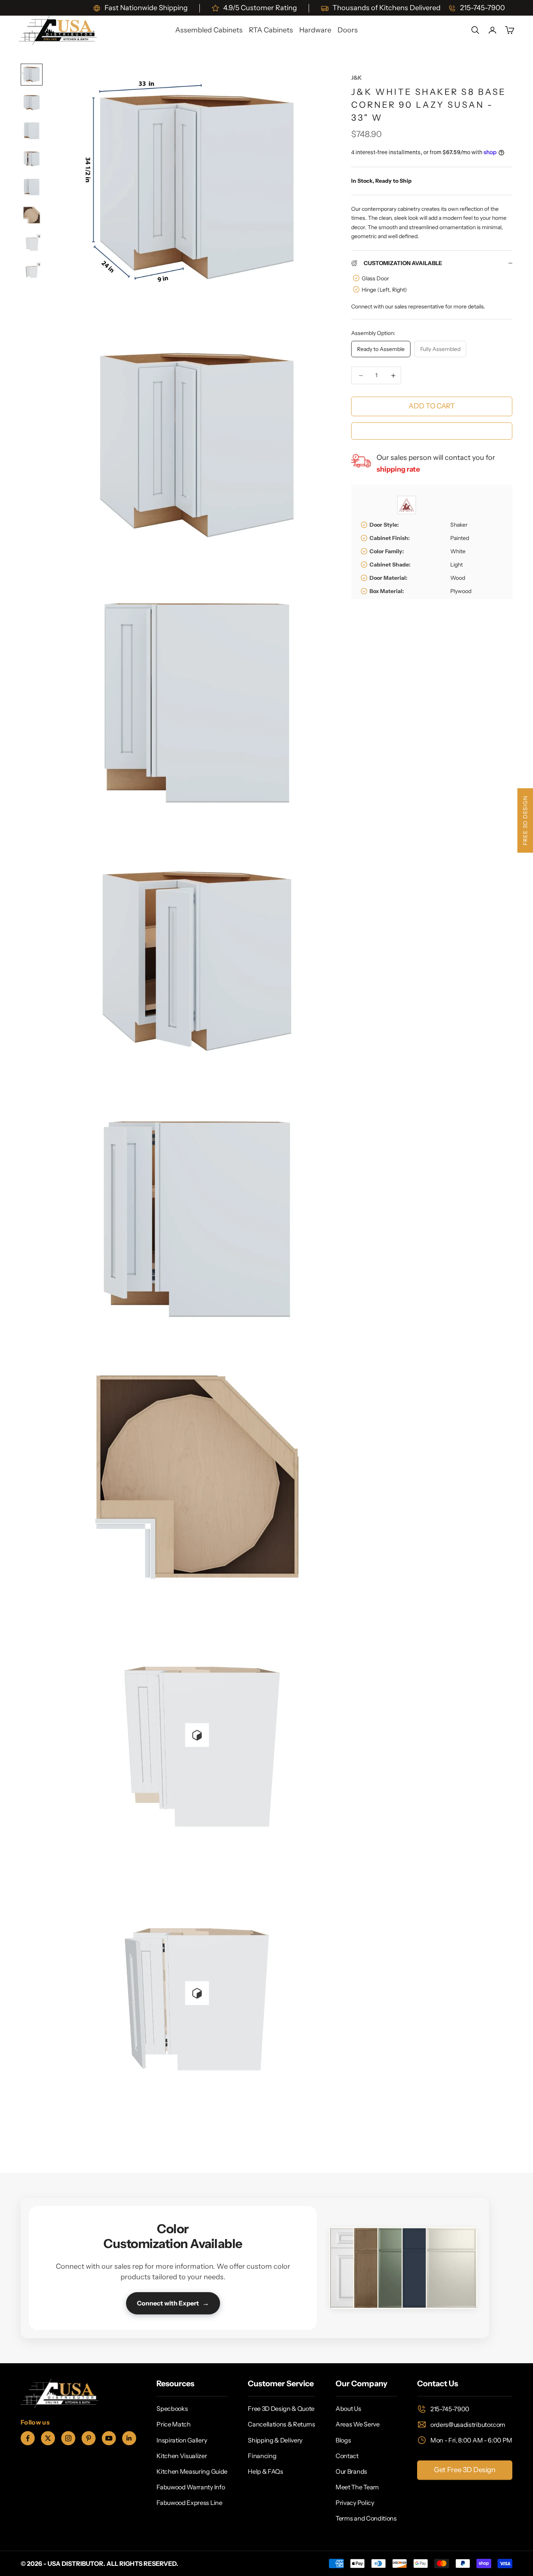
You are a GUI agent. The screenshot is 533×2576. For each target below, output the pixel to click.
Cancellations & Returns (282, 2424)
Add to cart (432, 406)
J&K (356, 78)
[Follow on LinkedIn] (129, 2438)
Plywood (461, 591)
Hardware (315, 30)
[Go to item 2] (32, 103)
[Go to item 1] (32, 75)
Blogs (343, 2440)
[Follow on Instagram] (68, 2438)
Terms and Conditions (366, 2518)
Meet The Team (357, 2487)
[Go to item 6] (32, 215)
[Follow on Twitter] (48, 2438)
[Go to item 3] (32, 131)
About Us (348, 2409)
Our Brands (351, 2471)
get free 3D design (465, 2470)
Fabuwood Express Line (189, 2503)
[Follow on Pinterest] (89, 2438)
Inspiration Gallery (182, 2440)
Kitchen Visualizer (182, 2456)
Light (457, 565)
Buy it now (432, 431)
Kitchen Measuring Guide (192, 2471)
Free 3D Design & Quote (281, 2409)
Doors (348, 30)
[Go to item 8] (32, 271)
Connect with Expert (173, 2303)
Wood (458, 578)
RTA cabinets (271, 30)
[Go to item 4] (32, 159)
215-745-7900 (450, 2409)
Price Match (173, 2424)
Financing (262, 2456)
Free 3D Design (525, 820)
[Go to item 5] (32, 187)
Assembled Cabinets (209, 30)
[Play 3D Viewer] (197, 1735)
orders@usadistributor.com (468, 2425)
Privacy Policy (355, 2503)
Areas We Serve (358, 2424)
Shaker (459, 525)
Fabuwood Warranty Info (191, 2487)
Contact (347, 2456)
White (458, 551)
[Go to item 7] (32, 243)
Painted (460, 538)
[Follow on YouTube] (109, 2438)
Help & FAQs (265, 2471)
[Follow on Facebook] (28, 2438)
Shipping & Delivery (275, 2440)
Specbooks (172, 2409)
